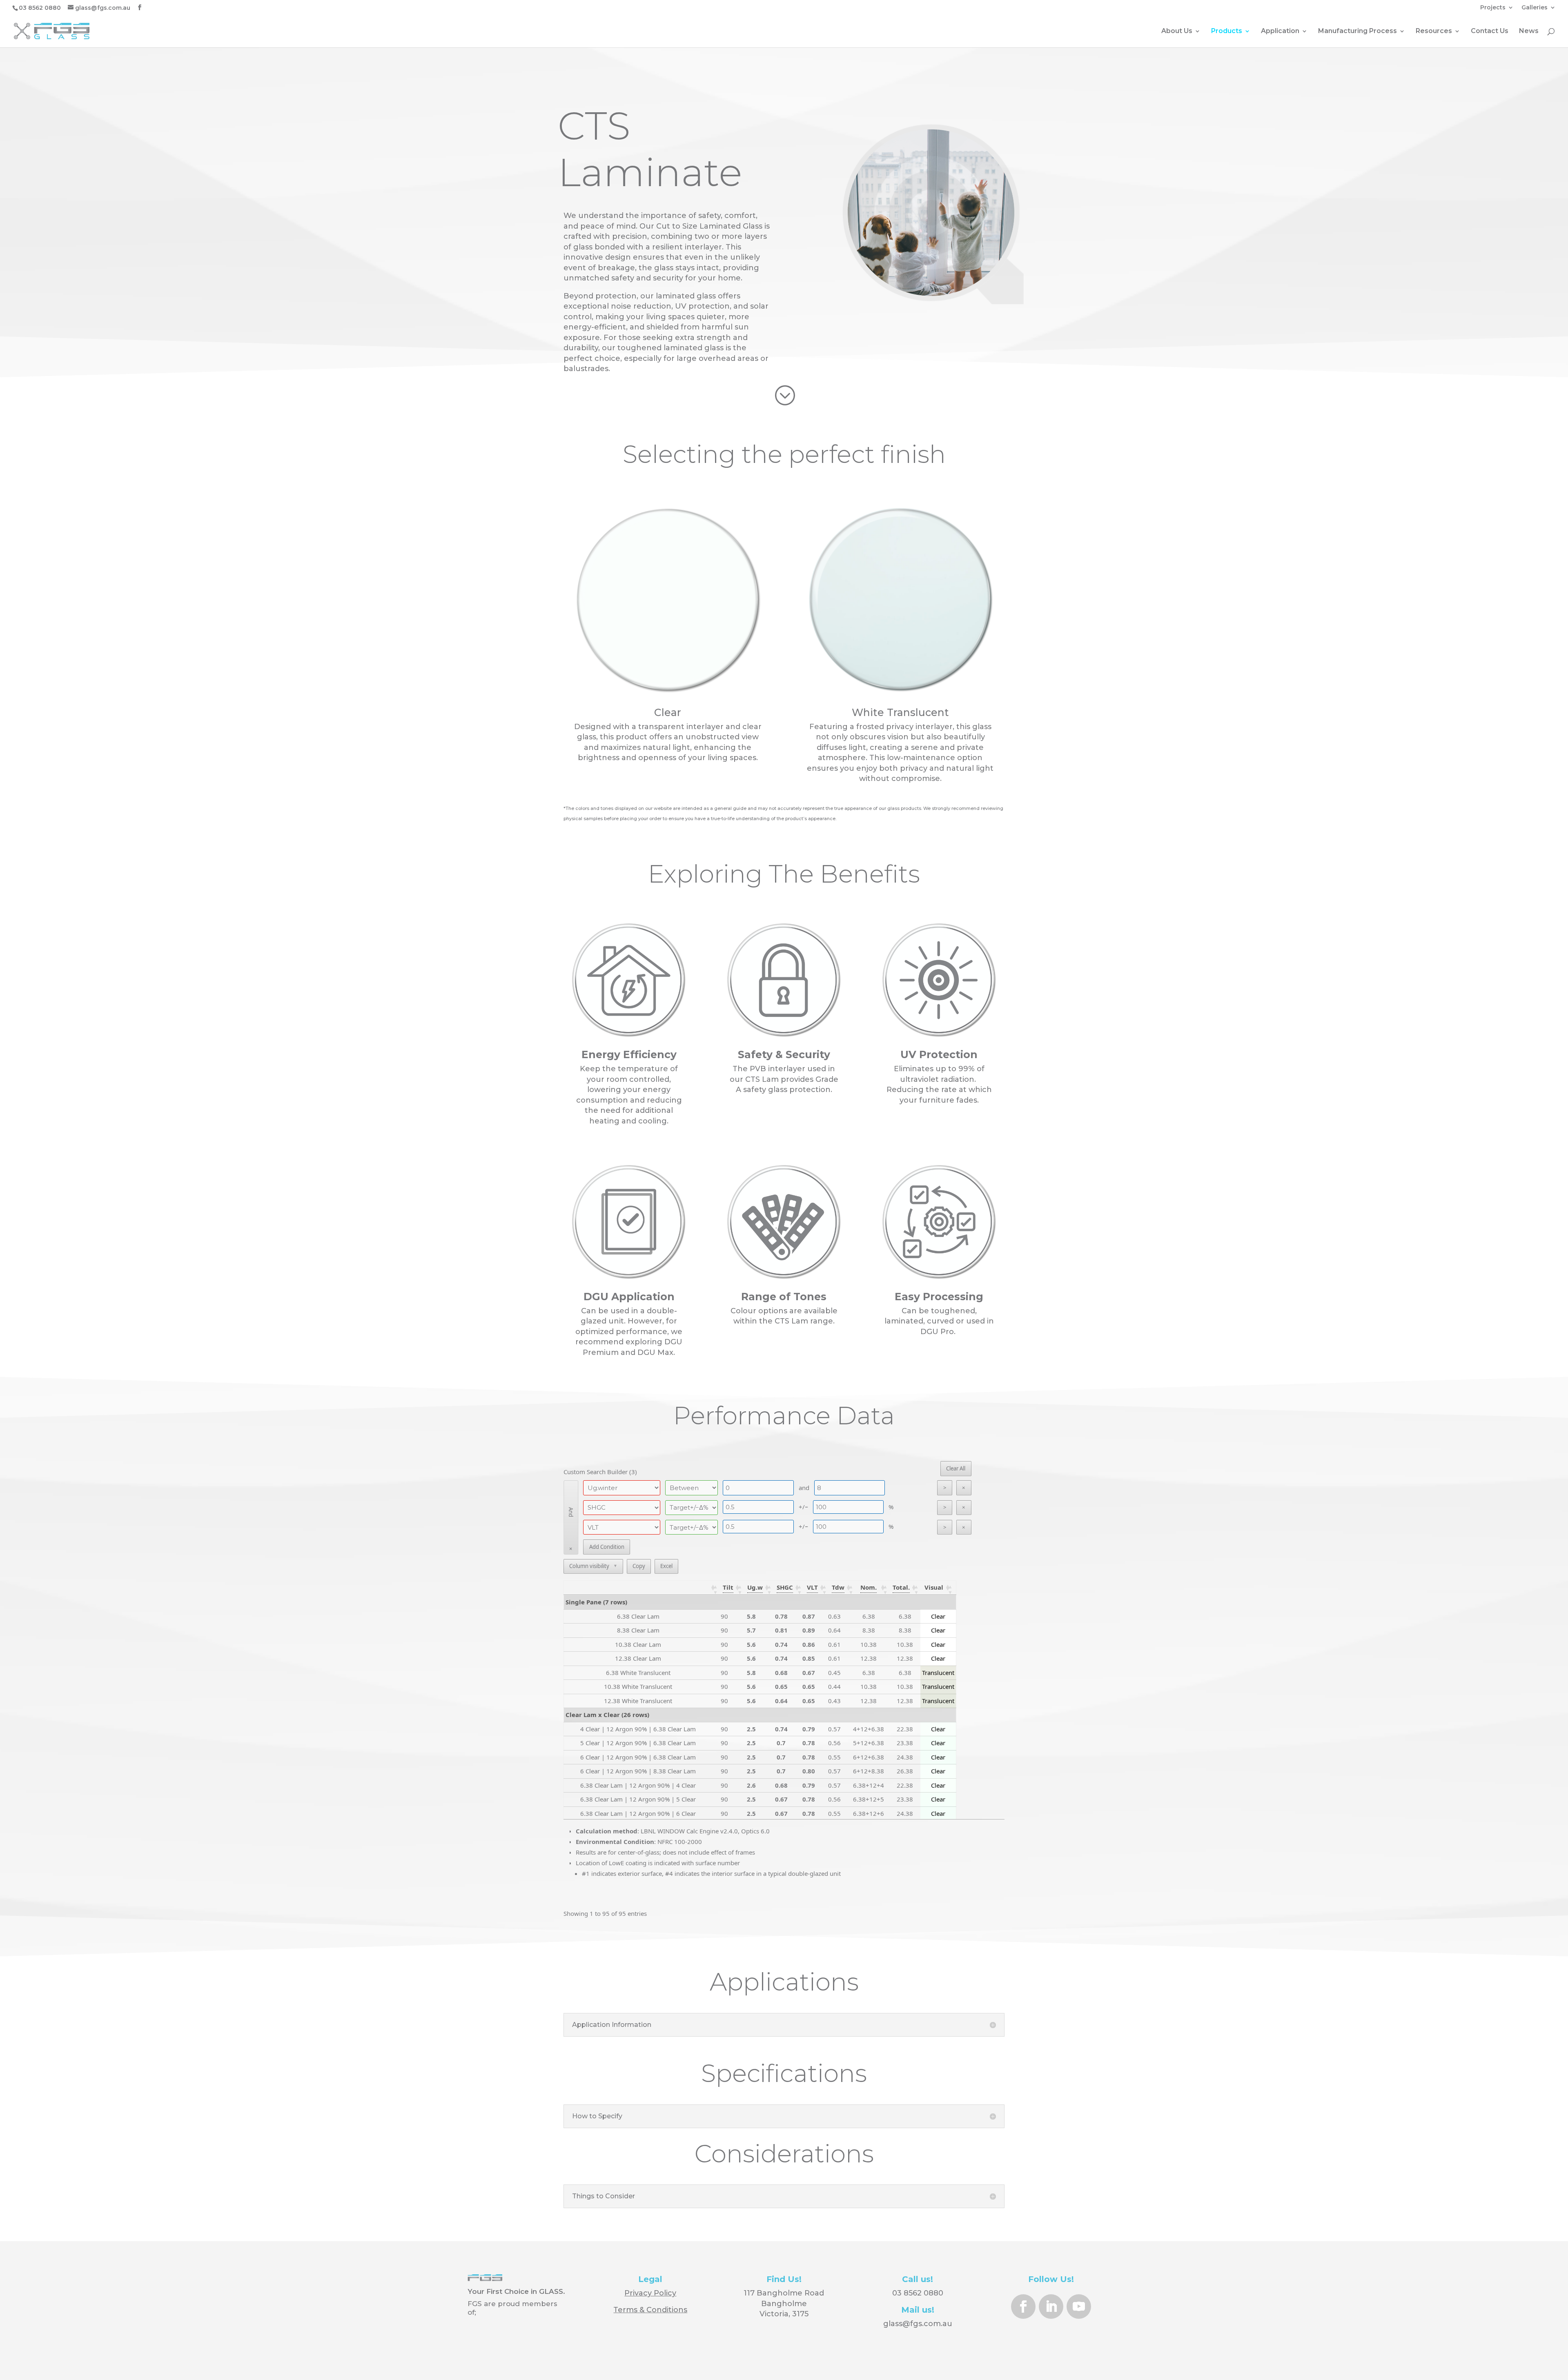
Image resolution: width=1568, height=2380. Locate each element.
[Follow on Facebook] (1023, 2307)
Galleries (1535, 8)
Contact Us (1490, 31)
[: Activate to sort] (643, 1588)
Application (1280, 31)
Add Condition (607, 1547)
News (1529, 31)
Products (1227, 31)
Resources (1434, 31)
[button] (728, 1587)
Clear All (956, 1468)
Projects (1493, 8)
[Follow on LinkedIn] (1051, 2307)
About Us (1177, 31)
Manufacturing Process (1358, 31)
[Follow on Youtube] (1079, 2307)
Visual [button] (934, 1587)
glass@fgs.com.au (918, 2324)
